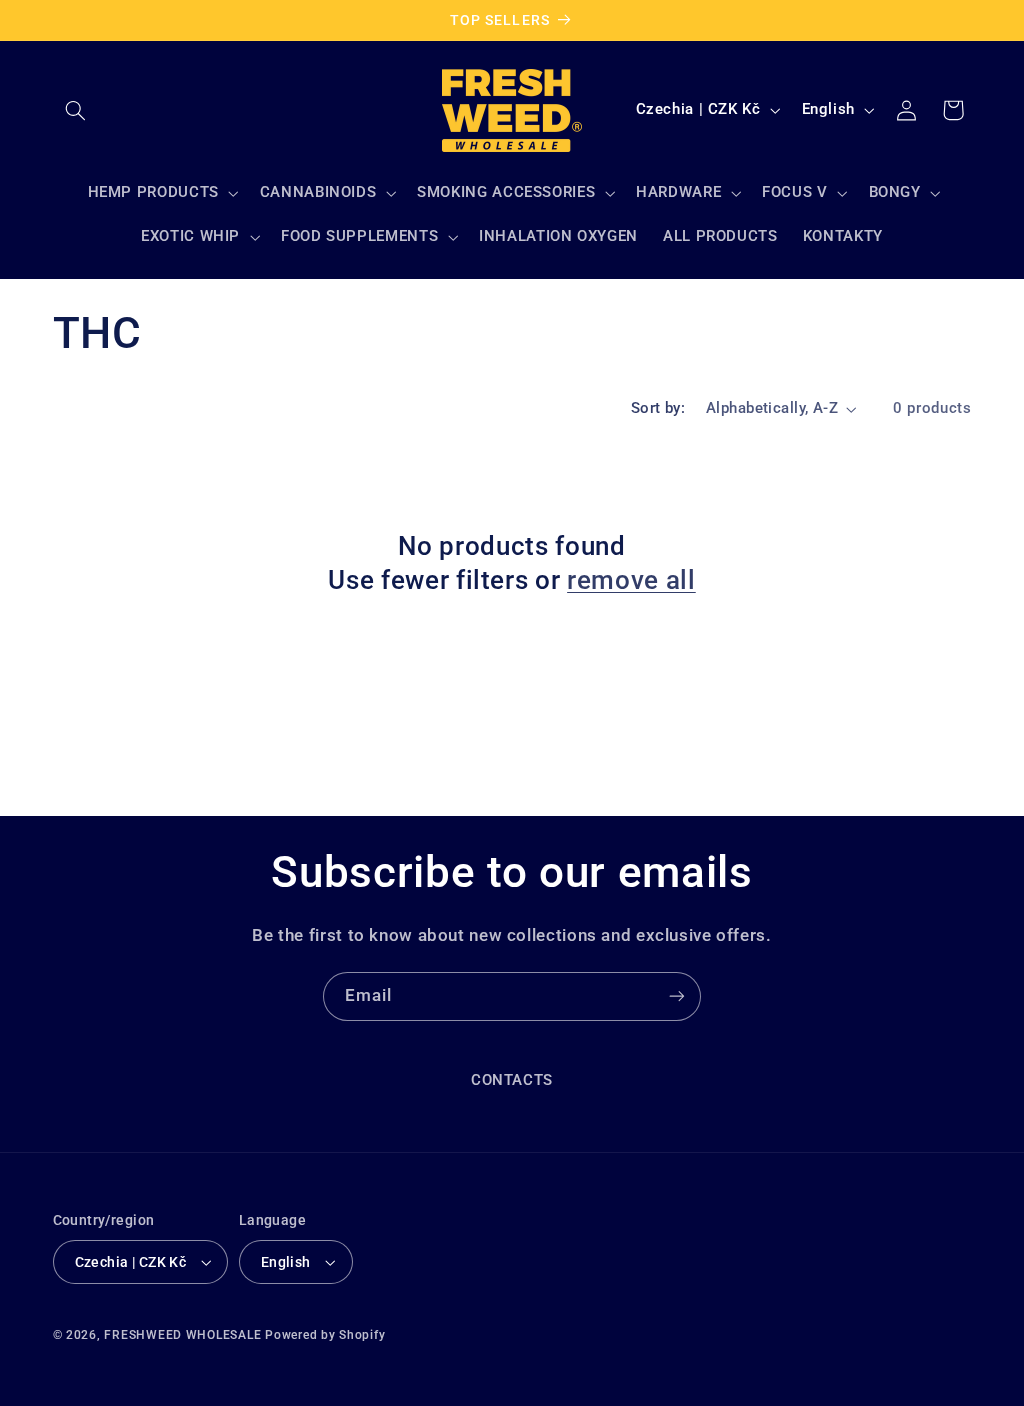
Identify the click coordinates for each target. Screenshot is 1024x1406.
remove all (631, 580)
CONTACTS (512, 1080)
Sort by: (658, 408)
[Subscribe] (677, 996)
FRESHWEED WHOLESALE (182, 1335)
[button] (76, 110)
